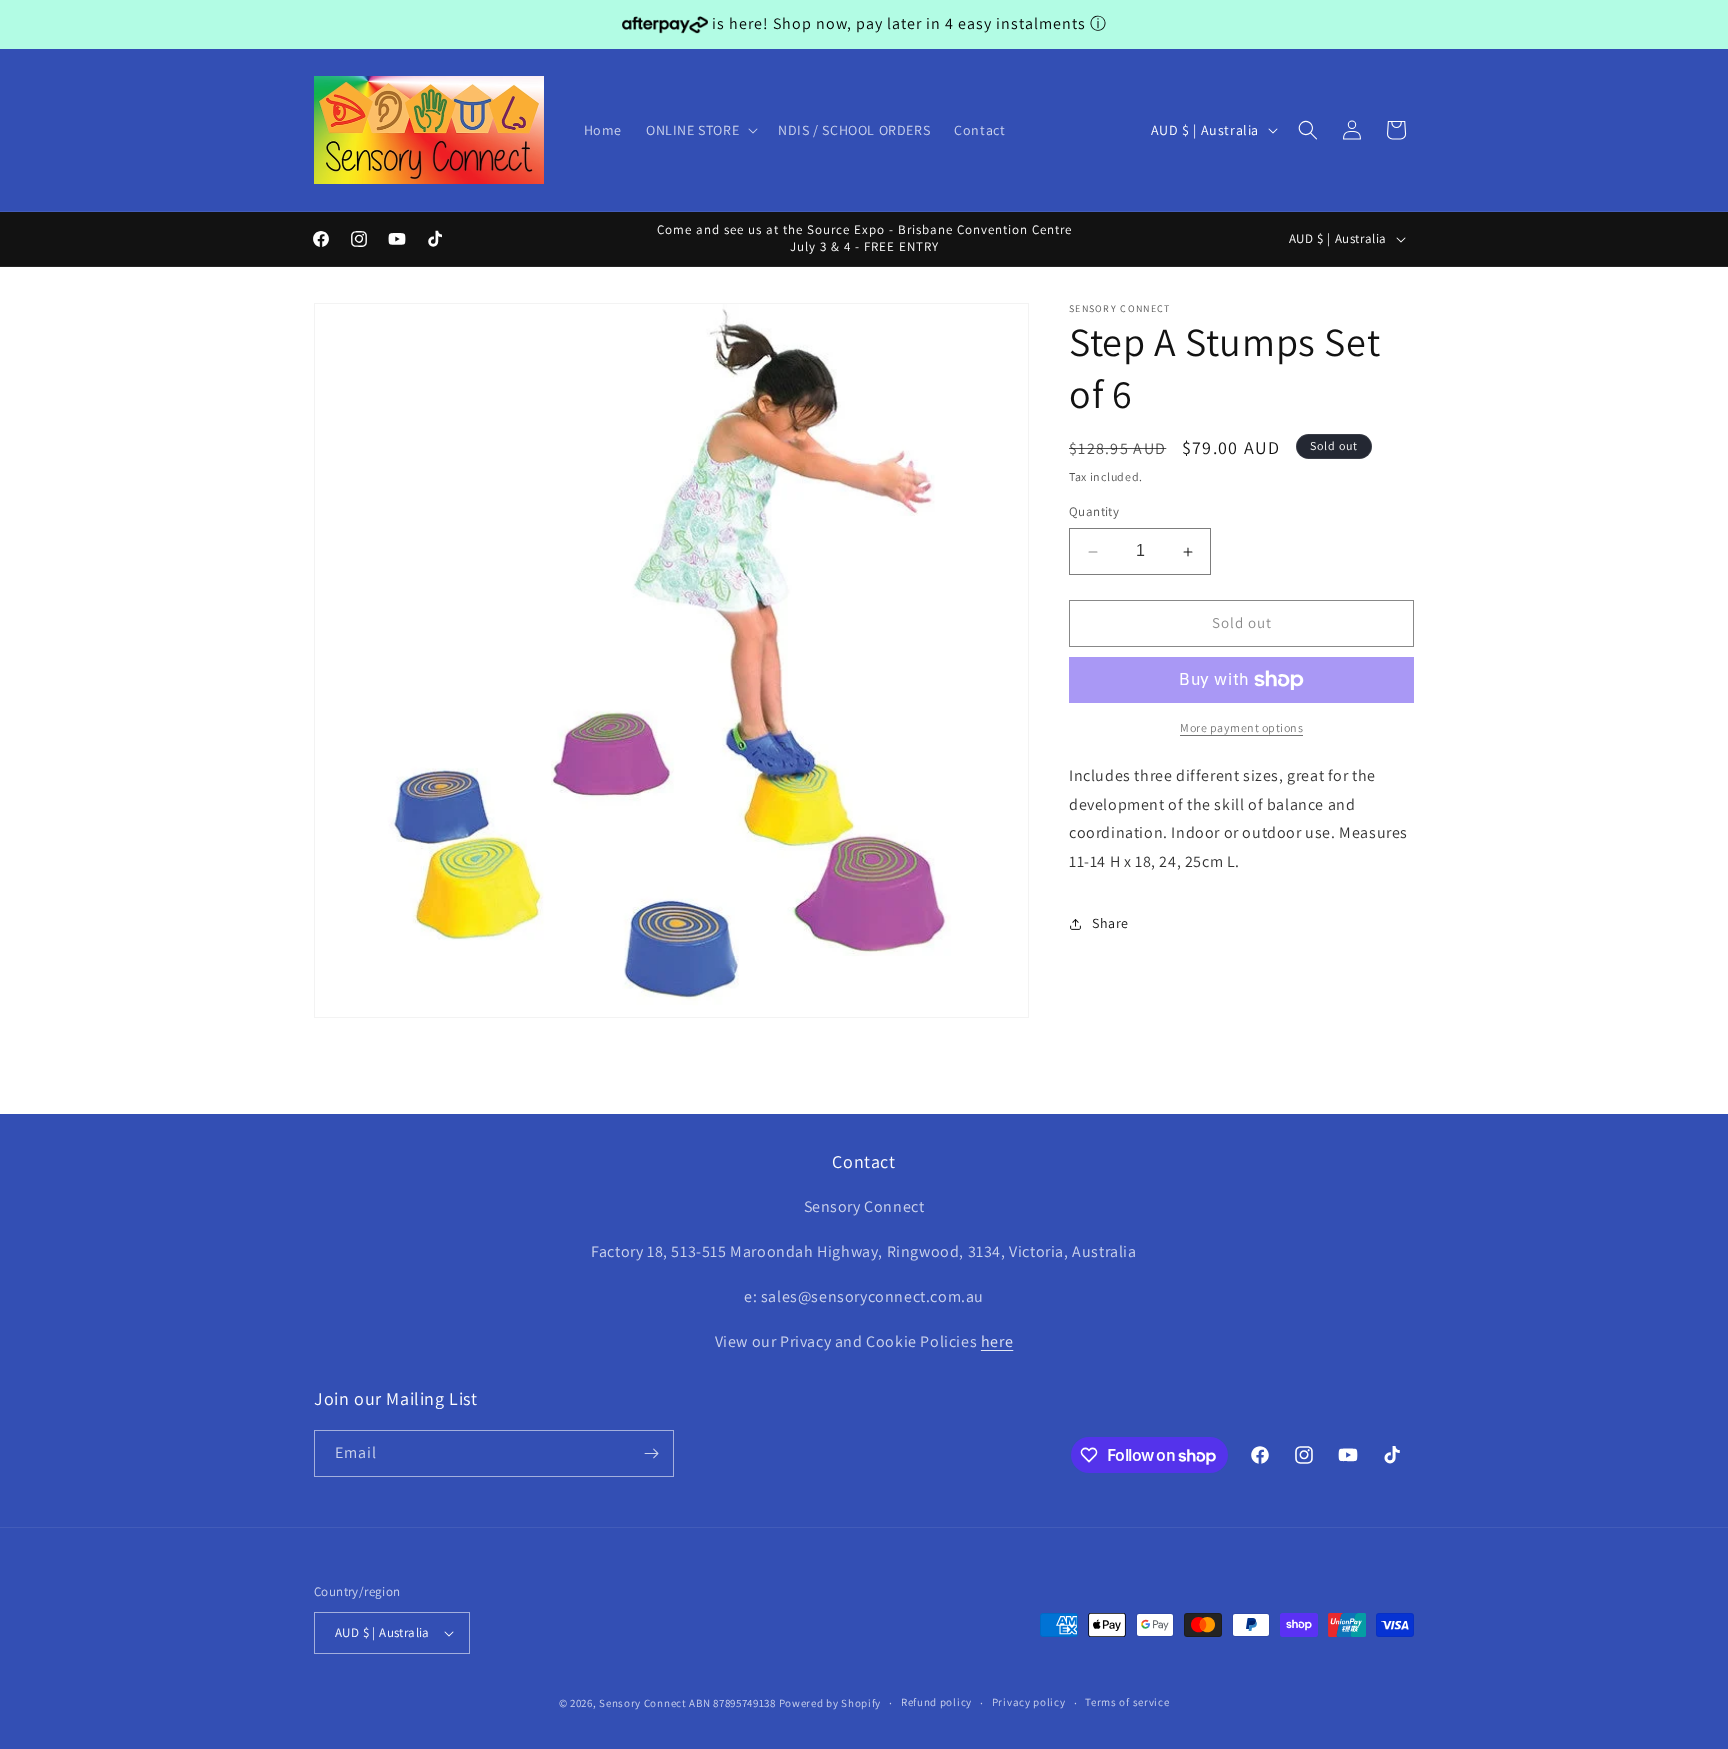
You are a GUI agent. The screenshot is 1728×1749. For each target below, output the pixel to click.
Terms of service (1127, 1702)
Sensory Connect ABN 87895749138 (687, 1703)
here (997, 1341)
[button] (700, 130)
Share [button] (1110, 924)
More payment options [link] (1241, 727)
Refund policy (936, 1702)
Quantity (1094, 512)
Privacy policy (1029, 1702)
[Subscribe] (651, 1453)
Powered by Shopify (830, 1703)
